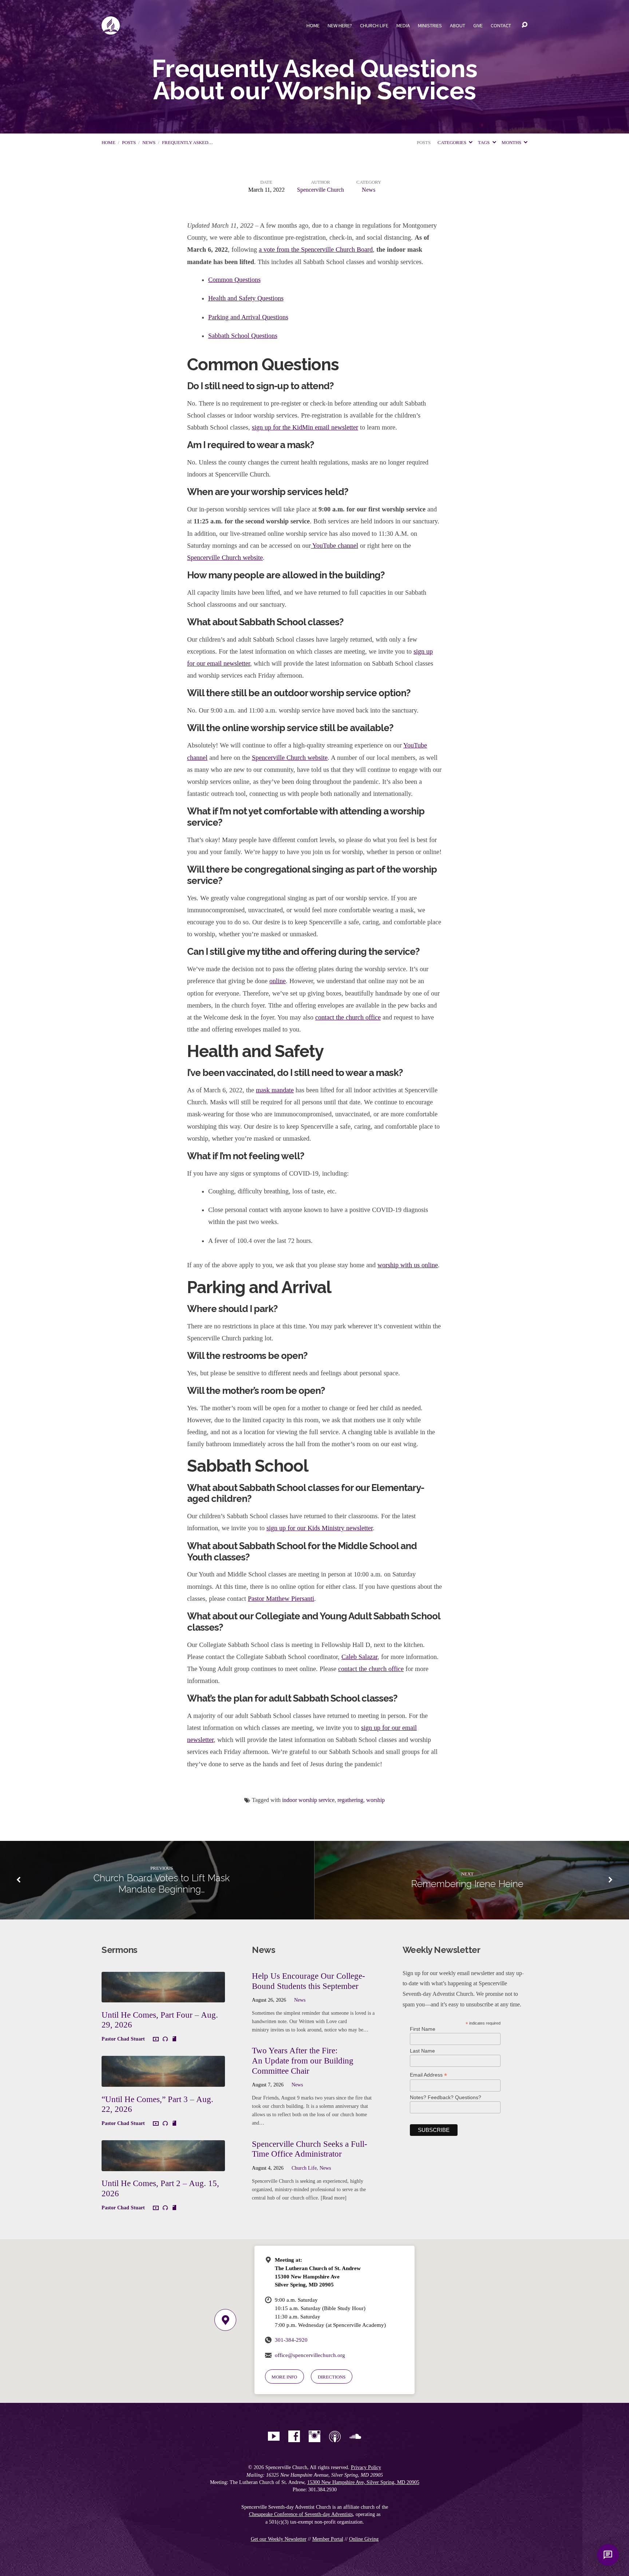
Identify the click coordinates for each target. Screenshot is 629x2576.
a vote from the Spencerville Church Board (316, 250)
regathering (350, 1800)
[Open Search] (525, 25)
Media (403, 25)
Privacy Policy (366, 2467)
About (458, 25)
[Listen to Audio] (165, 2039)
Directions (332, 2377)
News (149, 143)
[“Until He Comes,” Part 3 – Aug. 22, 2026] (163, 2081)
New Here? (340, 25)
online (278, 981)
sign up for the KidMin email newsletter (305, 427)
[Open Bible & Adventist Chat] (608, 2555)
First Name (423, 2029)
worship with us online (408, 1265)
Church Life (374, 25)
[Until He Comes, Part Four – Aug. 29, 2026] (163, 1997)
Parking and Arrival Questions (248, 317)
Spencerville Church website (225, 558)
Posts (129, 143)
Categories (452, 143)
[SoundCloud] (355, 2436)
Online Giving (364, 2539)
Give (478, 25)
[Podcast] (335, 2436)
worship (375, 1800)
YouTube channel (335, 546)
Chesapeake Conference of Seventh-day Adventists (301, 2514)
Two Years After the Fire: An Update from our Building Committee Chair (303, 2060)
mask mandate (275, 1090)
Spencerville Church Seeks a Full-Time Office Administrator (310, 2149)
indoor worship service (308, 1800)
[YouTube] (274, 2436)
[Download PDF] (174, 2039)
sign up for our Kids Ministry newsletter (320, 1528)
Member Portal (328, 2539)
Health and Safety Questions (246, 298)
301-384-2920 (291, 2340)
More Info (284, 2377)
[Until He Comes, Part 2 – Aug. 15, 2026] (163, 2166)
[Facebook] (294, 2436)
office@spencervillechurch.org (310, 2355)
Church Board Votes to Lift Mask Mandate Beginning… (162, 1884)
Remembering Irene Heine (467, 1884)
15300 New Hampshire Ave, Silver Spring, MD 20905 (363, 2482)
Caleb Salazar (359, 1657)
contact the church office (348, 1017)
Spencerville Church (321, 190)
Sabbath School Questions (243, 336)
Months (512, 143)
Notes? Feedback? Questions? (446, 2097)
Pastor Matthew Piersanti (281, 1599)
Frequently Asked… (187, 143)
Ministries (430, 25)
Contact (501, 25)
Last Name (422, 2051)
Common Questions (234, 280)
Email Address (428, 2075)
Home (313, 25)
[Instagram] (314, 2436)
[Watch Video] (156, 2039)
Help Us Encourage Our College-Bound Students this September (308, 1981)
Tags (484, 143)
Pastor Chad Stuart (123, 2039)
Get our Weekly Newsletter (279, 2539)
